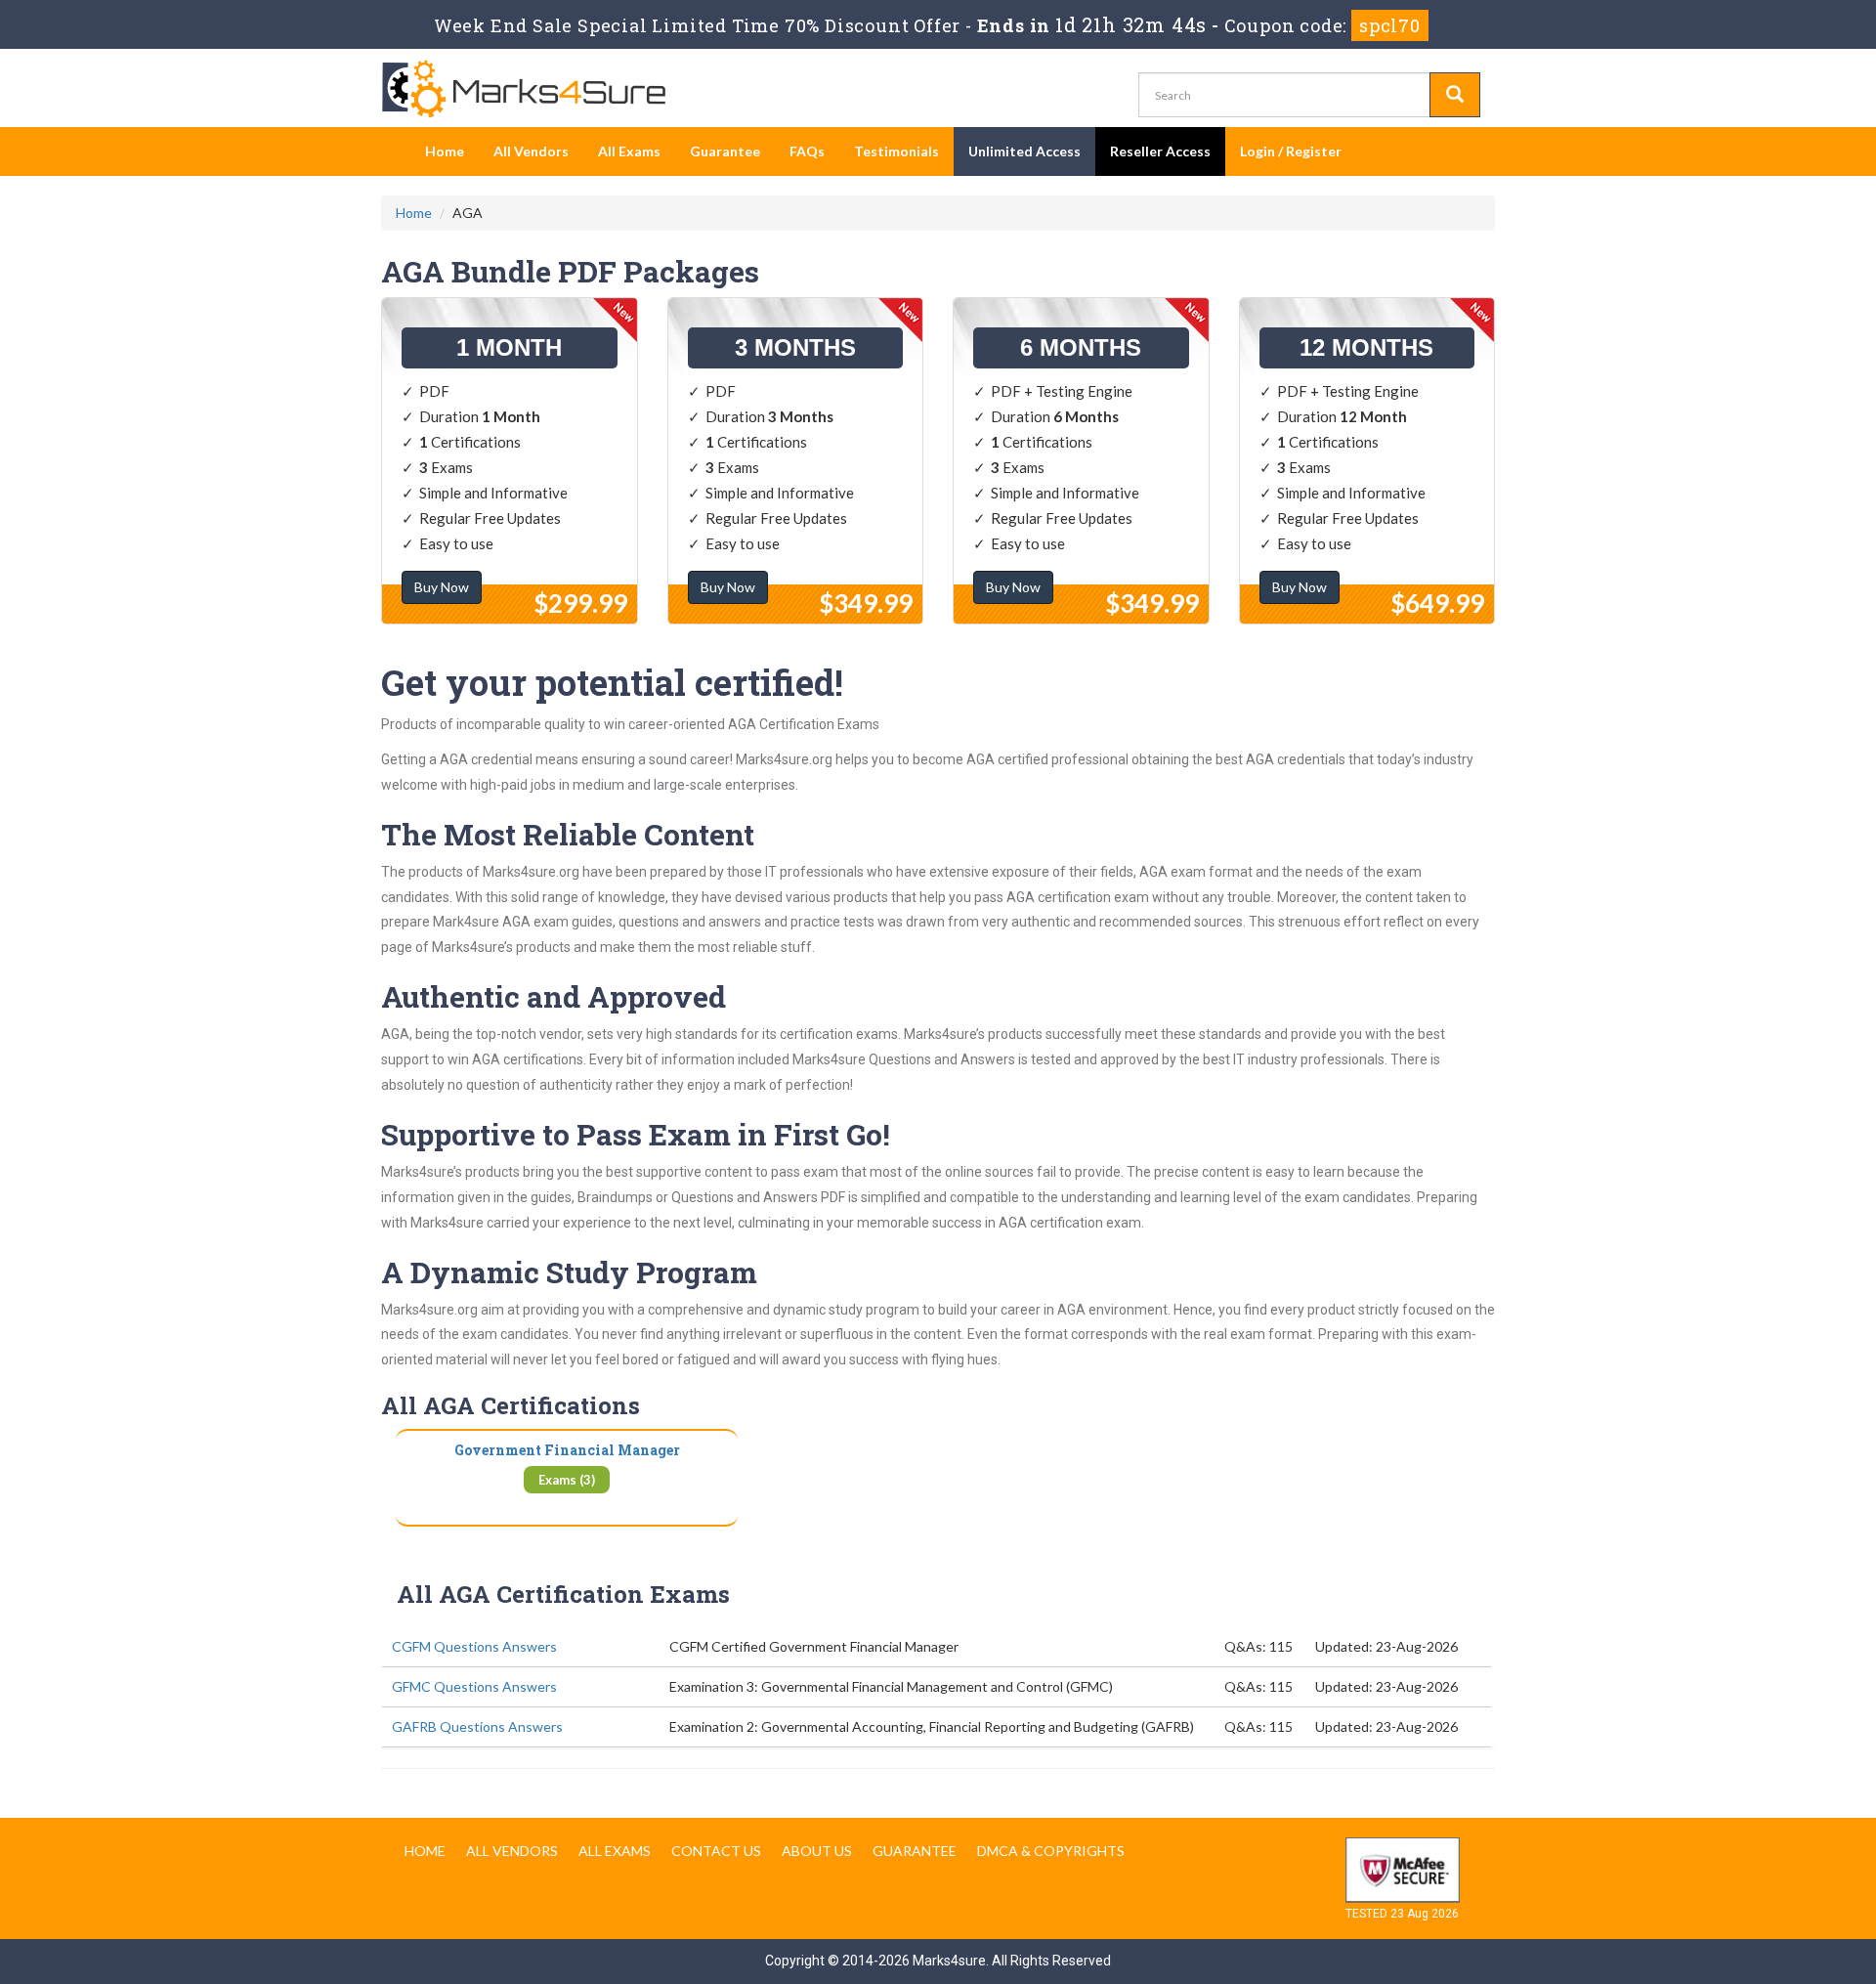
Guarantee (725, 151)
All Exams (629, 151)
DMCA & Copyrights (1051, 1851)
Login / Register (1291, 151)
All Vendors (531, 151)
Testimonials (896, 151)
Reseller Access (1160, 151)
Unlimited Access (1024, 151)
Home (445, 151)
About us (817, 1851)
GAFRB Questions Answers (477, 1726)
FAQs (807, 151)
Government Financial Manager (567, 1450)
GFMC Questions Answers (474, 1686)
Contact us (716, 1851)
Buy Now (442, 587)
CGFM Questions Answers (474, 1646)
